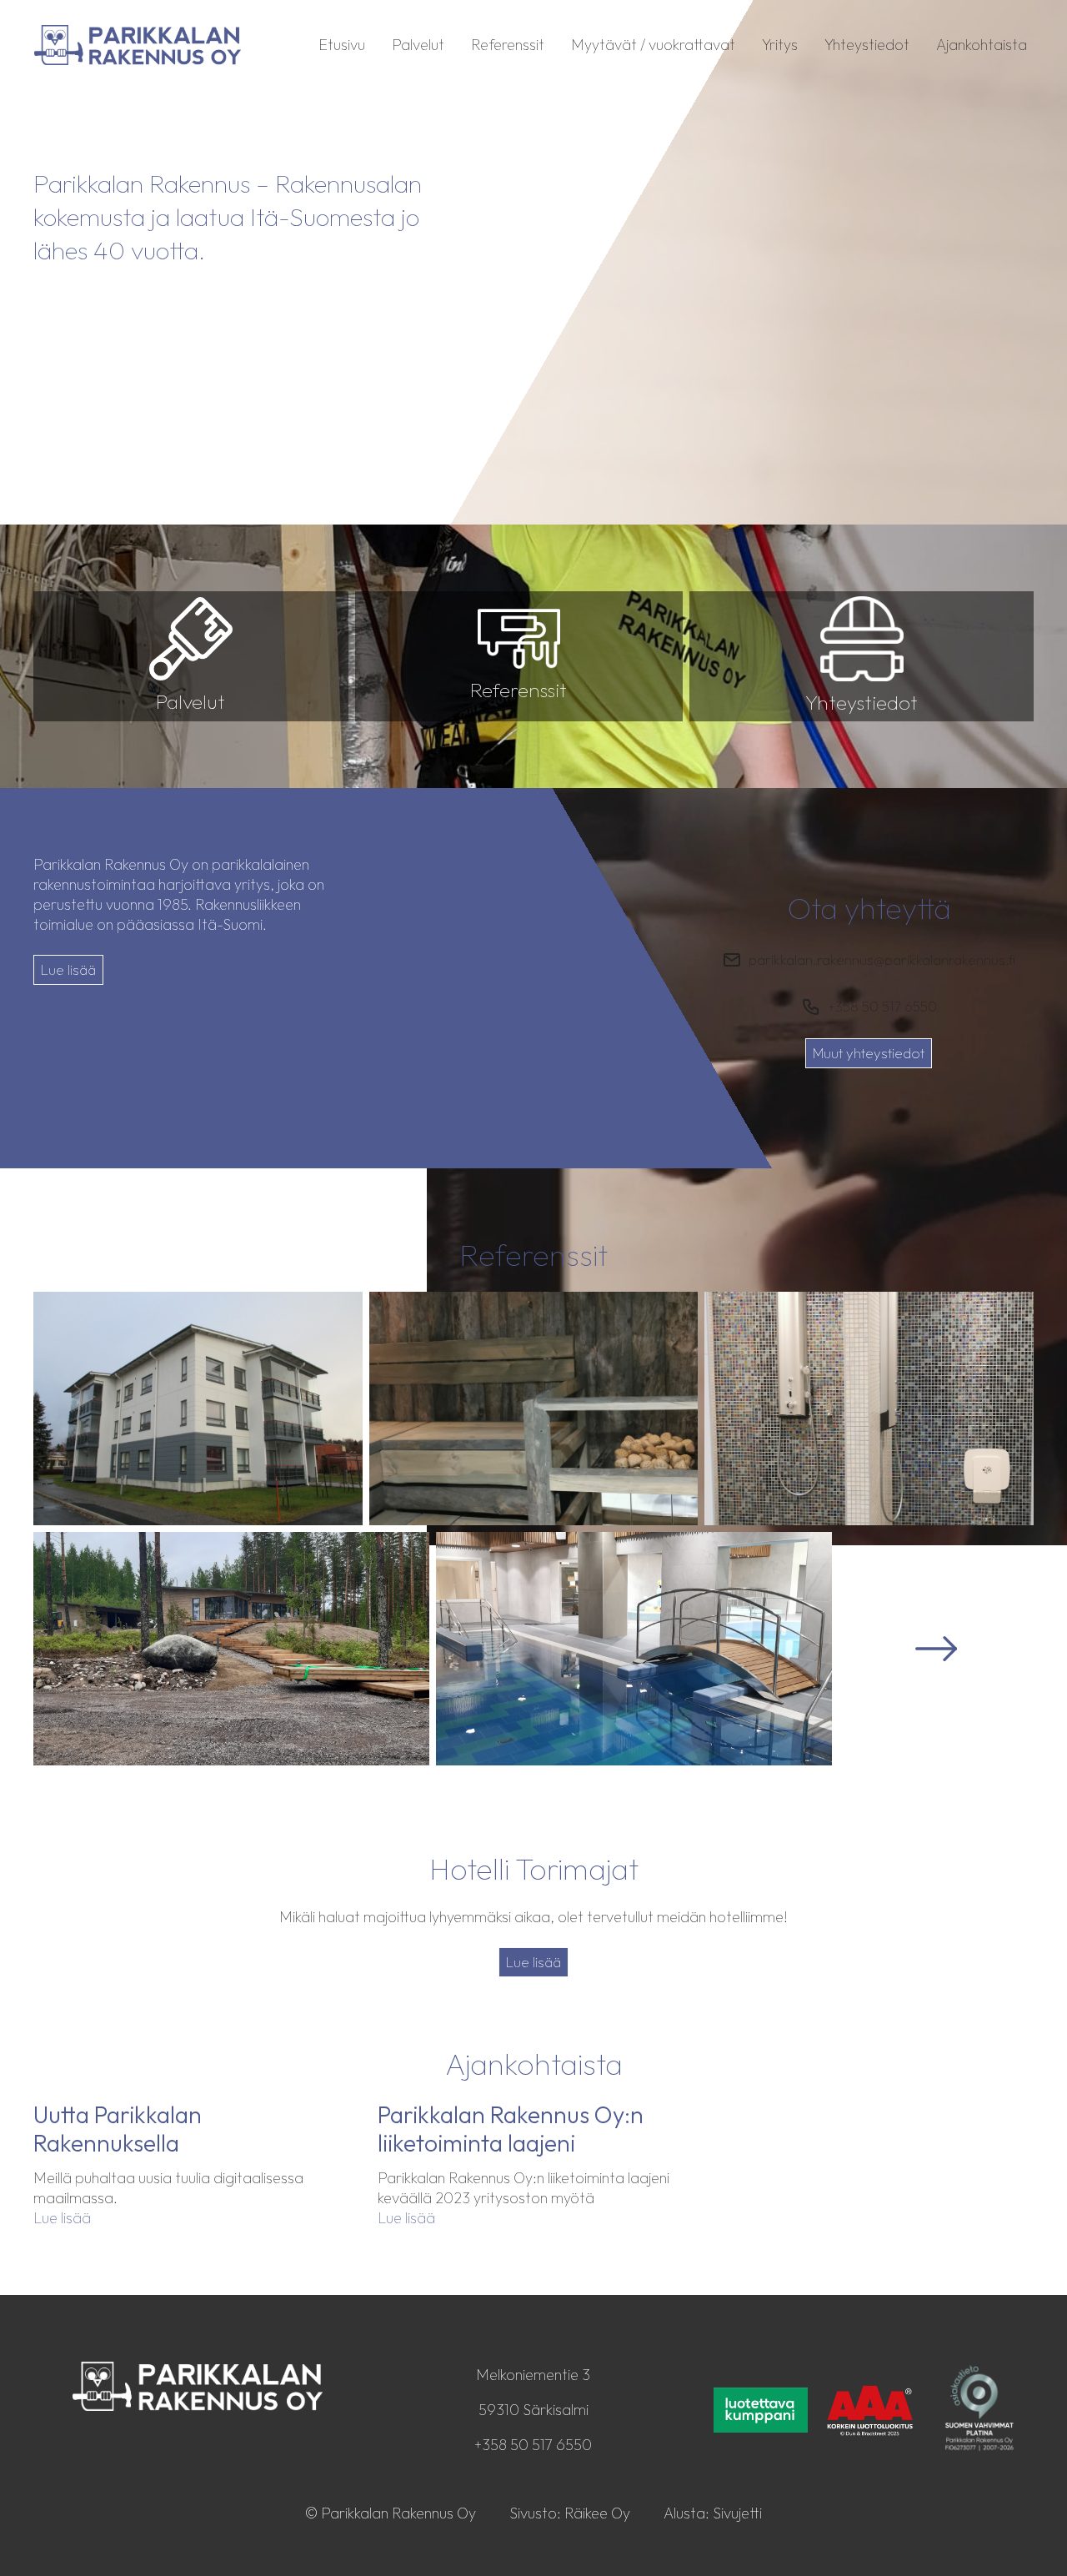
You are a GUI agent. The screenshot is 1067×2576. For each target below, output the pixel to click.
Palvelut (418, 45)
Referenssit (508, 45)
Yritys (780, 45)
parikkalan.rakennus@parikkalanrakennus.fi (882, 959)
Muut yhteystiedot (869, 1053)
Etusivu (342, 45)
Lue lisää (68, 969)
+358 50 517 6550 (882, 1006)
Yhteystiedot (867, 45)
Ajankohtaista (982, 45)
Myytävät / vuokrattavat (653, 45)
